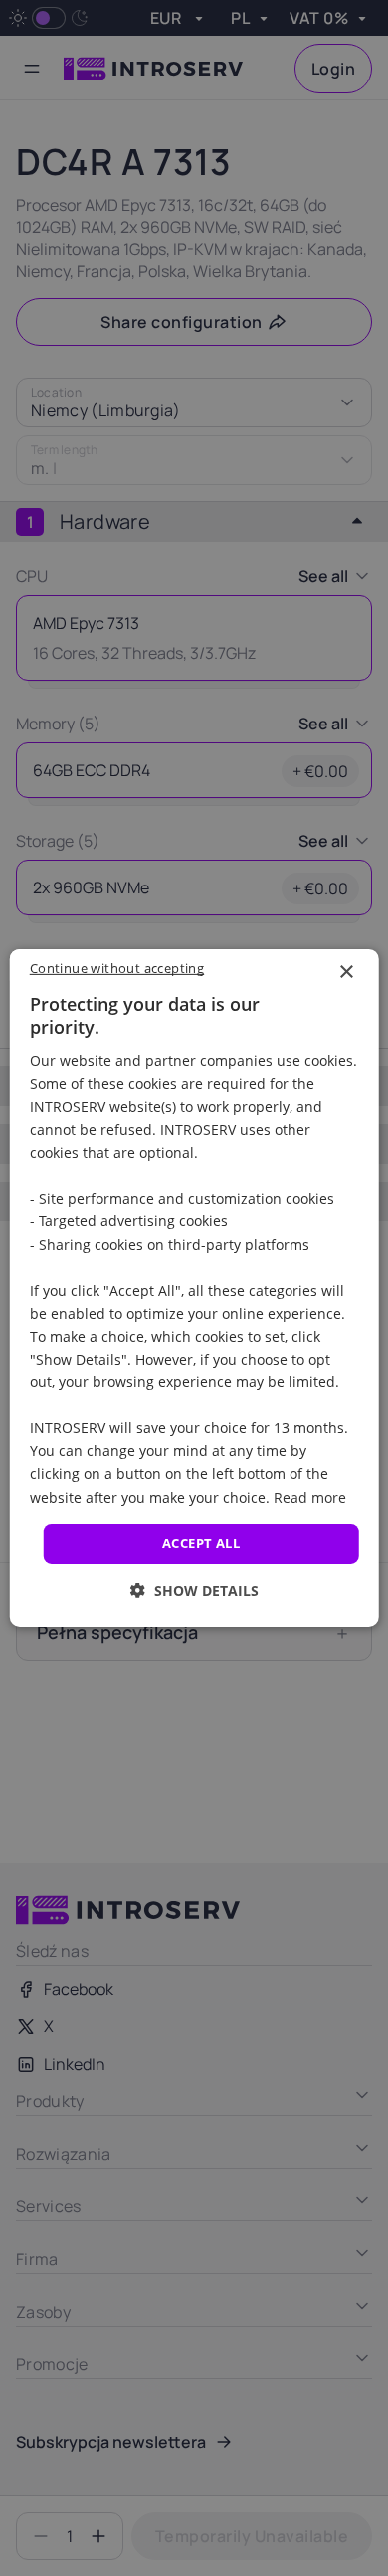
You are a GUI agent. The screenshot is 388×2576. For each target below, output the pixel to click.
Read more (310, 1496)
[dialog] (194, 1288)
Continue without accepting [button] (117, 968)
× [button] (346, 972)
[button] (194, 1591)
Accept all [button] (201, 1543)
